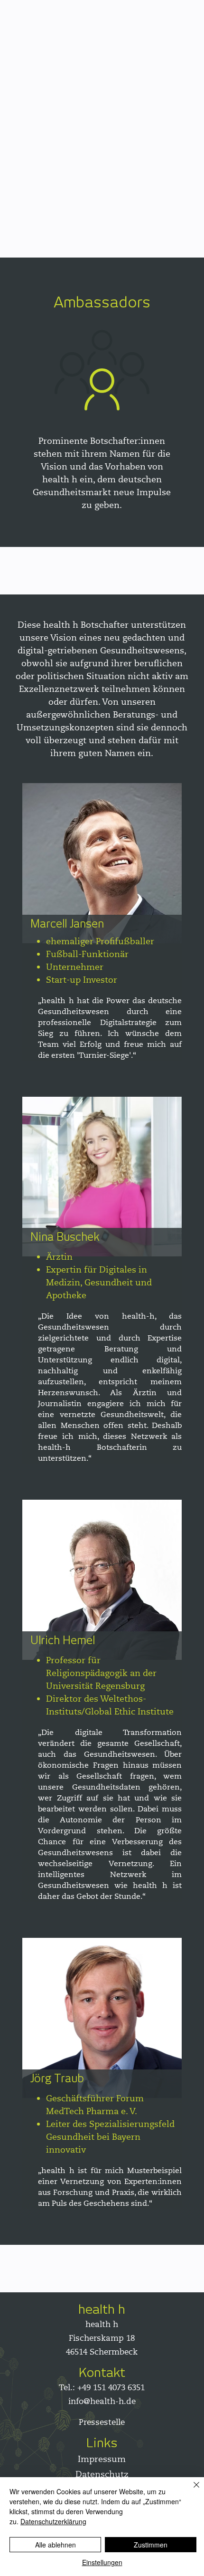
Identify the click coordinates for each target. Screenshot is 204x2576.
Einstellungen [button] (102, 2562)
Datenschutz (102, 2474)
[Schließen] (191, 2490)
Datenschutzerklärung (53, 2521)
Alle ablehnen (56, 2545)
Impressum (102, 2459)
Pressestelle (102, 2422)
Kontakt (102, 2372)
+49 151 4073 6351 (111, 2388)
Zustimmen (151, 2545)
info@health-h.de (102, 2401)
